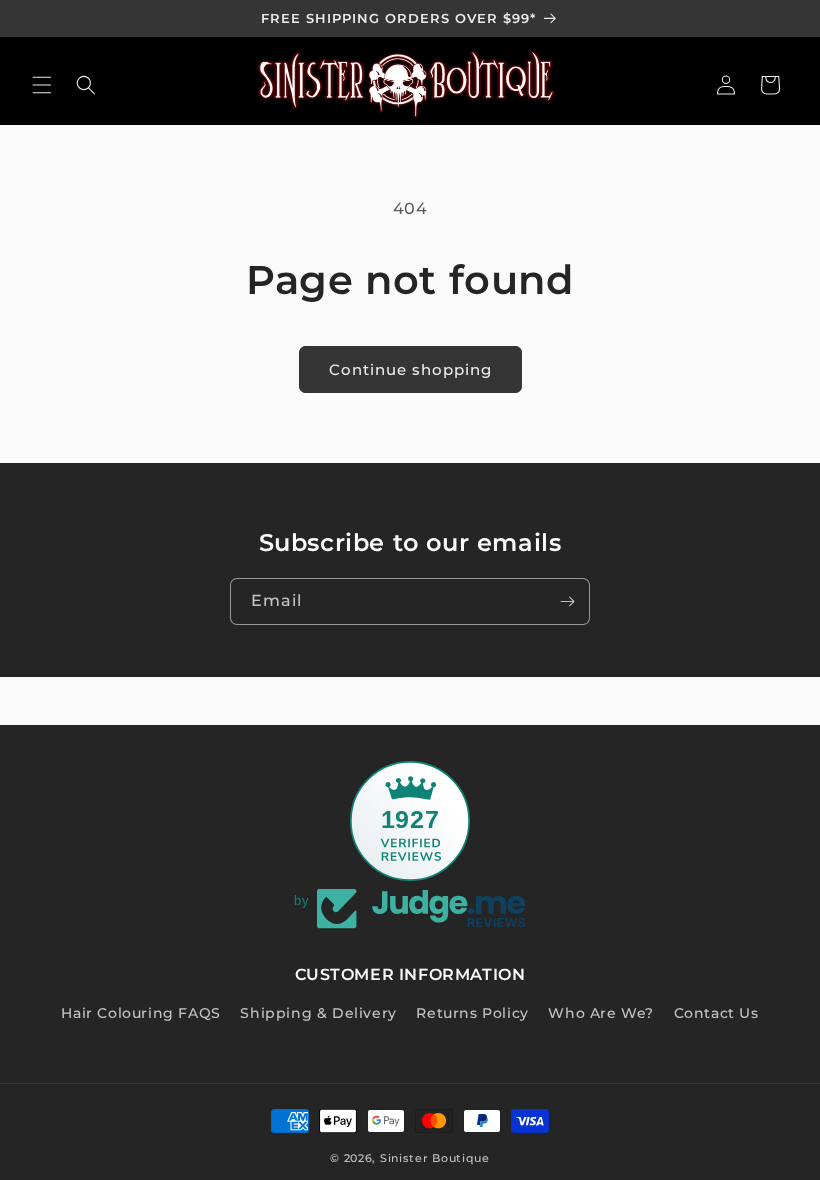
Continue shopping (410, 369)
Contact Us (716, 1013)
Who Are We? (601, 1013)
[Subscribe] (567, 601)
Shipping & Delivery (318, 1013)
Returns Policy (472, 1013)
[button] (42, 85)
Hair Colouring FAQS (140, 1013)
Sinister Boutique (435, 1158)
